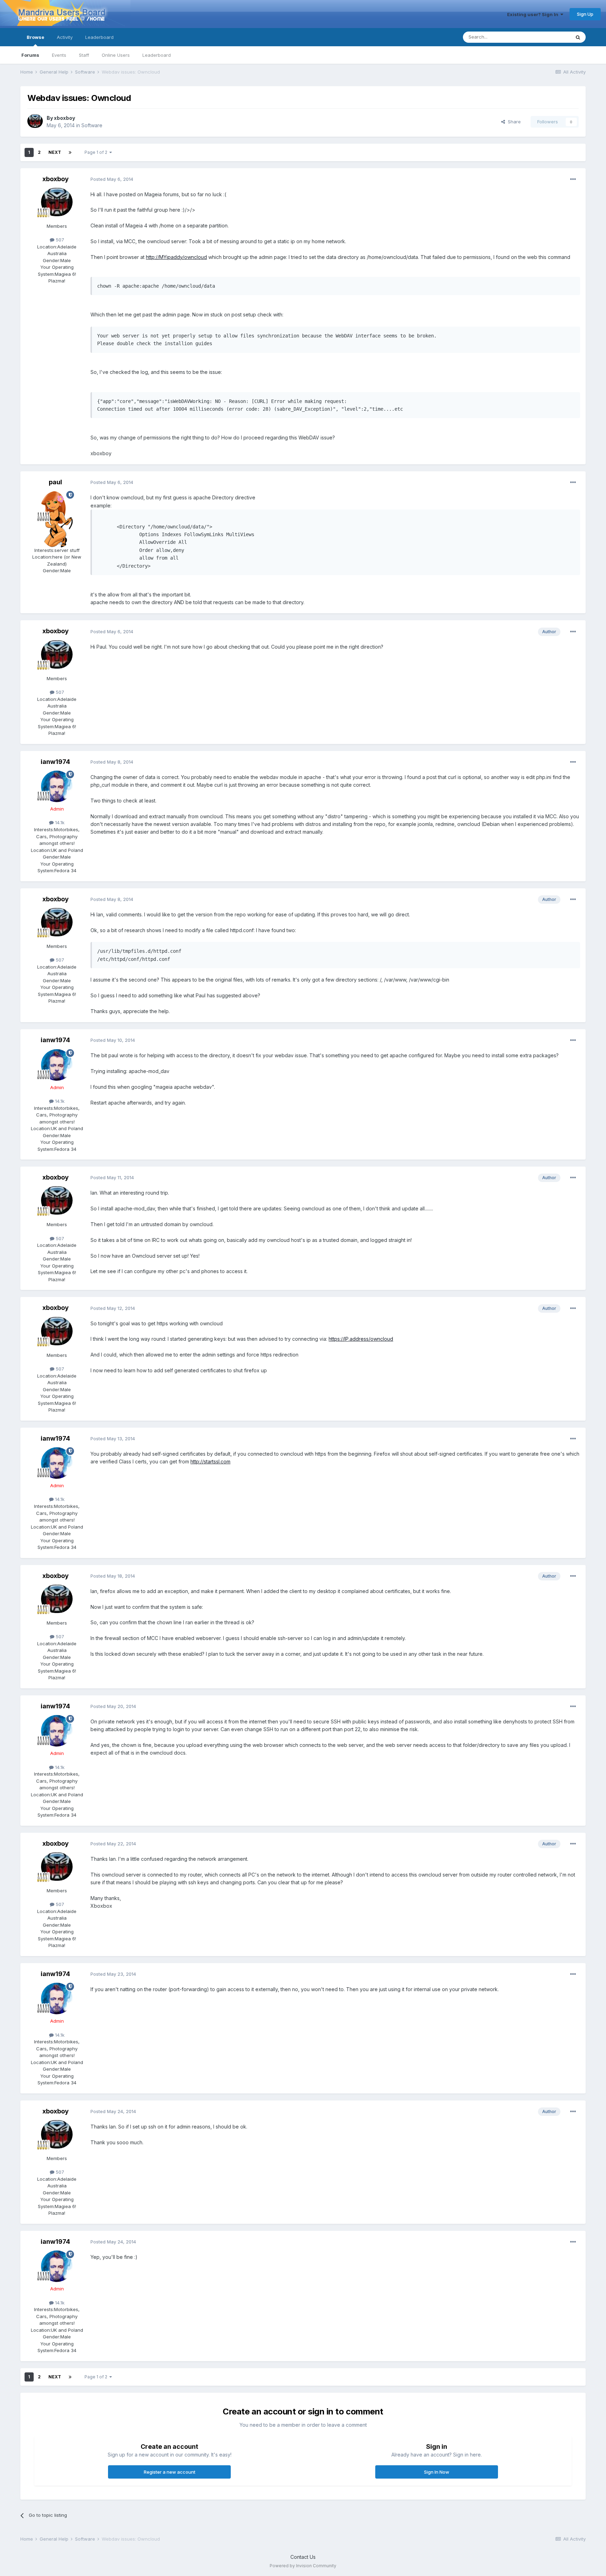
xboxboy (65, 118)
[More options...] (573, 179)
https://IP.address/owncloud (361, 1339)
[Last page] (70, 152)
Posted (112, 179)
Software (92, 125)
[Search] (578, 37)
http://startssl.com (210, 1461)
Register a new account (170, 2472)
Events (59, 55)
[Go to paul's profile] (57, 507)
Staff (84, 55)
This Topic (550, 37)
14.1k (59, 822)
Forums (30, 55)
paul (55, 482)
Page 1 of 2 (97, 152)
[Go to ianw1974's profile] (57, 786)
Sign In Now (437, 2472)
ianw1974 (55, 762)
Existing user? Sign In (534, 14)
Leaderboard (157, 55)
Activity (65, 37)
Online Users (116, 55)
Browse (35, 37)
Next (55, 152)
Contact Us (303, 2557)
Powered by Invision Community (303, 2566)
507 (59, 240)
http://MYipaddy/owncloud (176, 257)
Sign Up (585, 14)
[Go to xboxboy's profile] (35, 122)
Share (513, 122)
